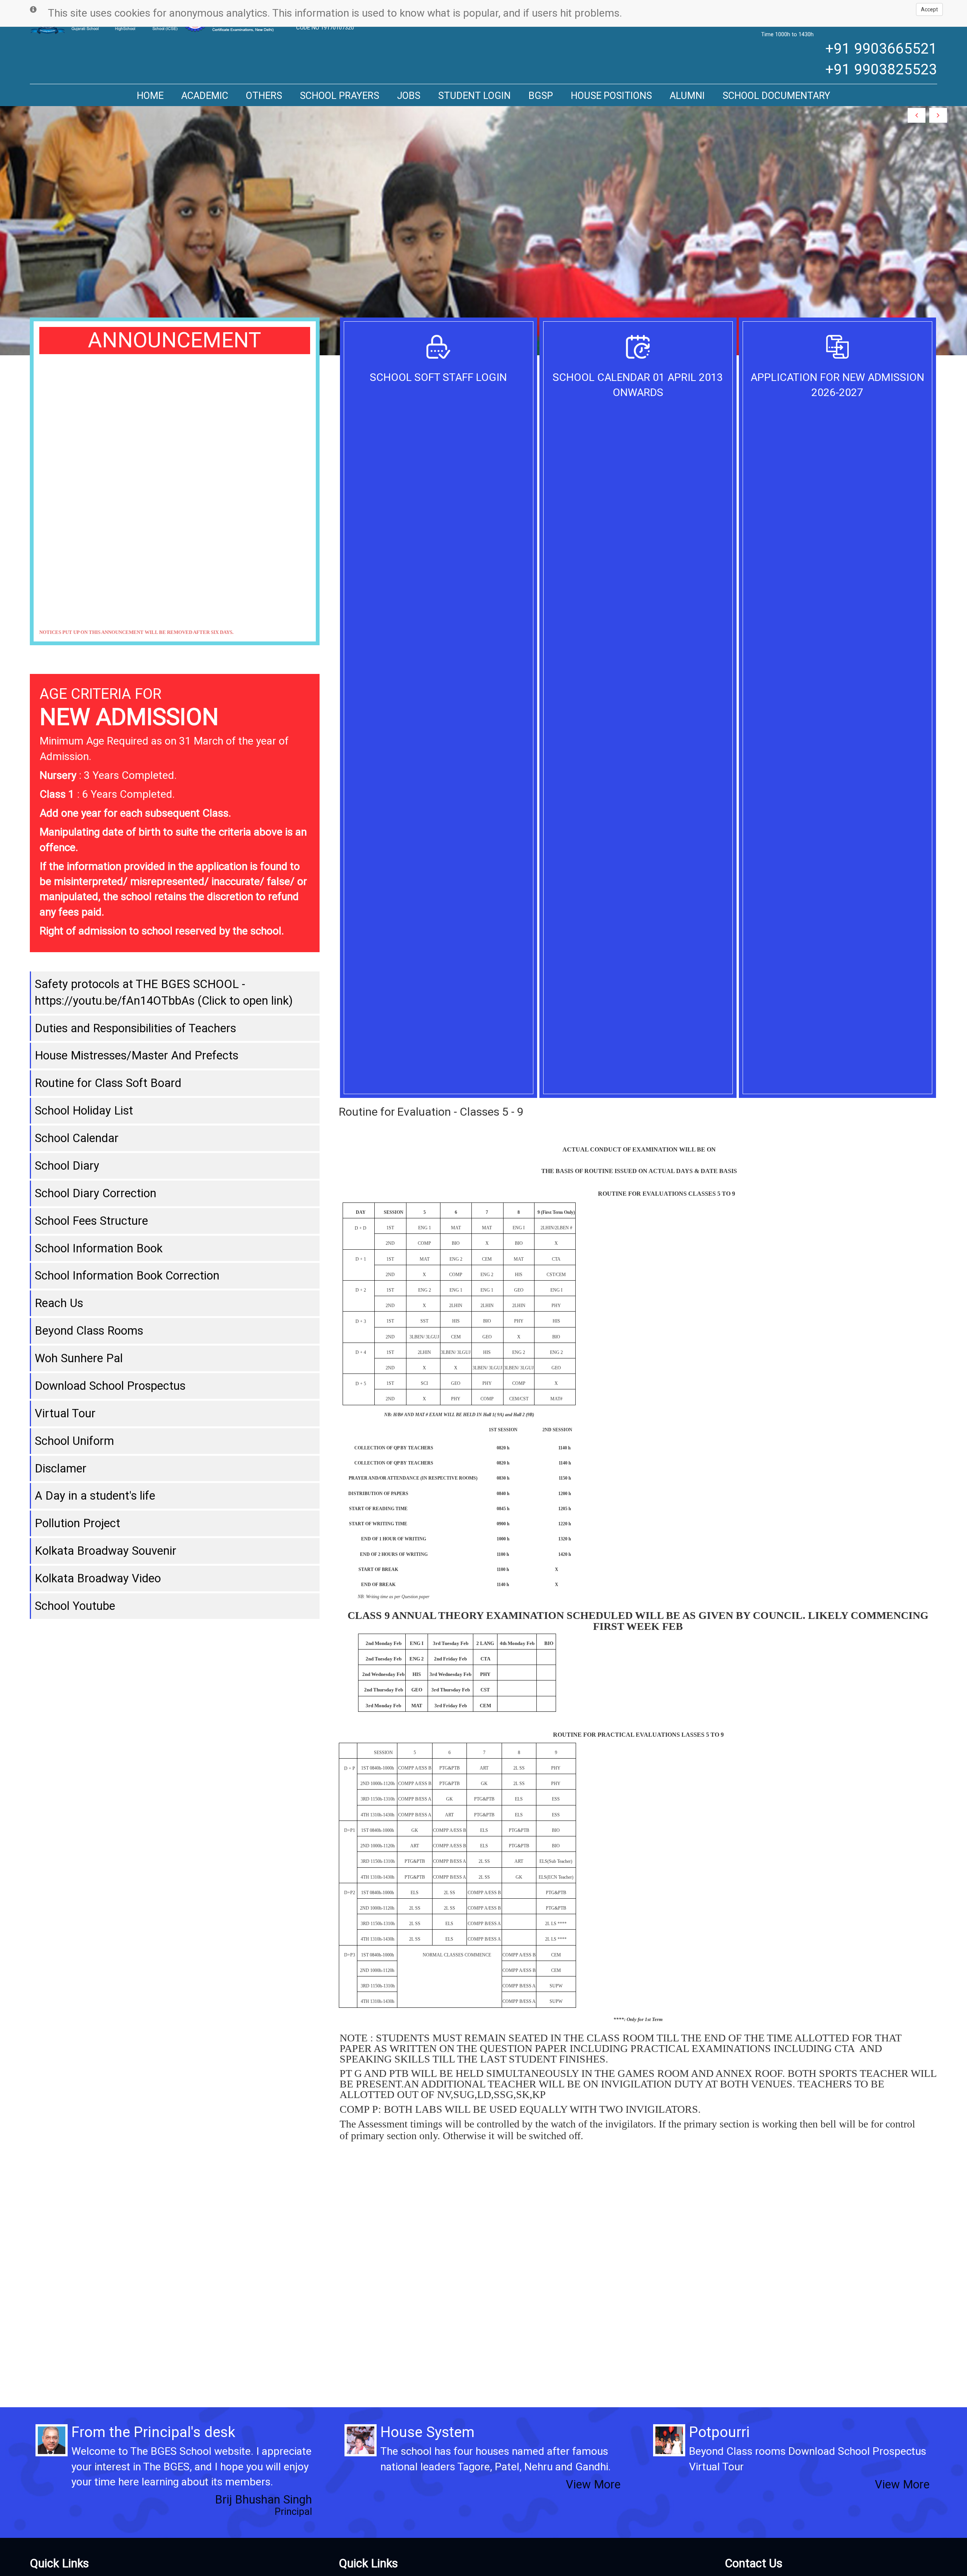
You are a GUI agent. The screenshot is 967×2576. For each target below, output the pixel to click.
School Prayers (340, 96)
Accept (929, 9)
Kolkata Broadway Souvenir (106, 1551)
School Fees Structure (91, 1221)
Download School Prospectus (110, 1386)
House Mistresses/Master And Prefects (137, 1055)
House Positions (611, 96)
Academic (205, 96)
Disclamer (61, 1468)
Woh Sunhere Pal (79, 1358)
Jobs (409, 96)
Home (150, 96)
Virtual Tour (65, 1413)
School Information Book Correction (127, 1276)
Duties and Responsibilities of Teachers (135, 1028)
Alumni (687, 96)
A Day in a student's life (95, 1496)
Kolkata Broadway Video (98, 1578)
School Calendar (77, 1138)
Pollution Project (77, 1523)
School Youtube (75, 1606)
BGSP (541, 96)
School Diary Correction (96, 1193)
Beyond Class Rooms (89, 1331)
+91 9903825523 (881, 69)
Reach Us (59, 1303)
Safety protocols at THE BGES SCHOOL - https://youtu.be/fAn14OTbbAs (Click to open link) (164, 992)
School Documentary (776, 96)
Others (264, 96)
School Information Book (99, 1248)
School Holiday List (84, 1111)
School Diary (67, 1166)
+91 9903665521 (881, 49)
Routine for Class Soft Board (108, 1083)
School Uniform (74, 1441)
